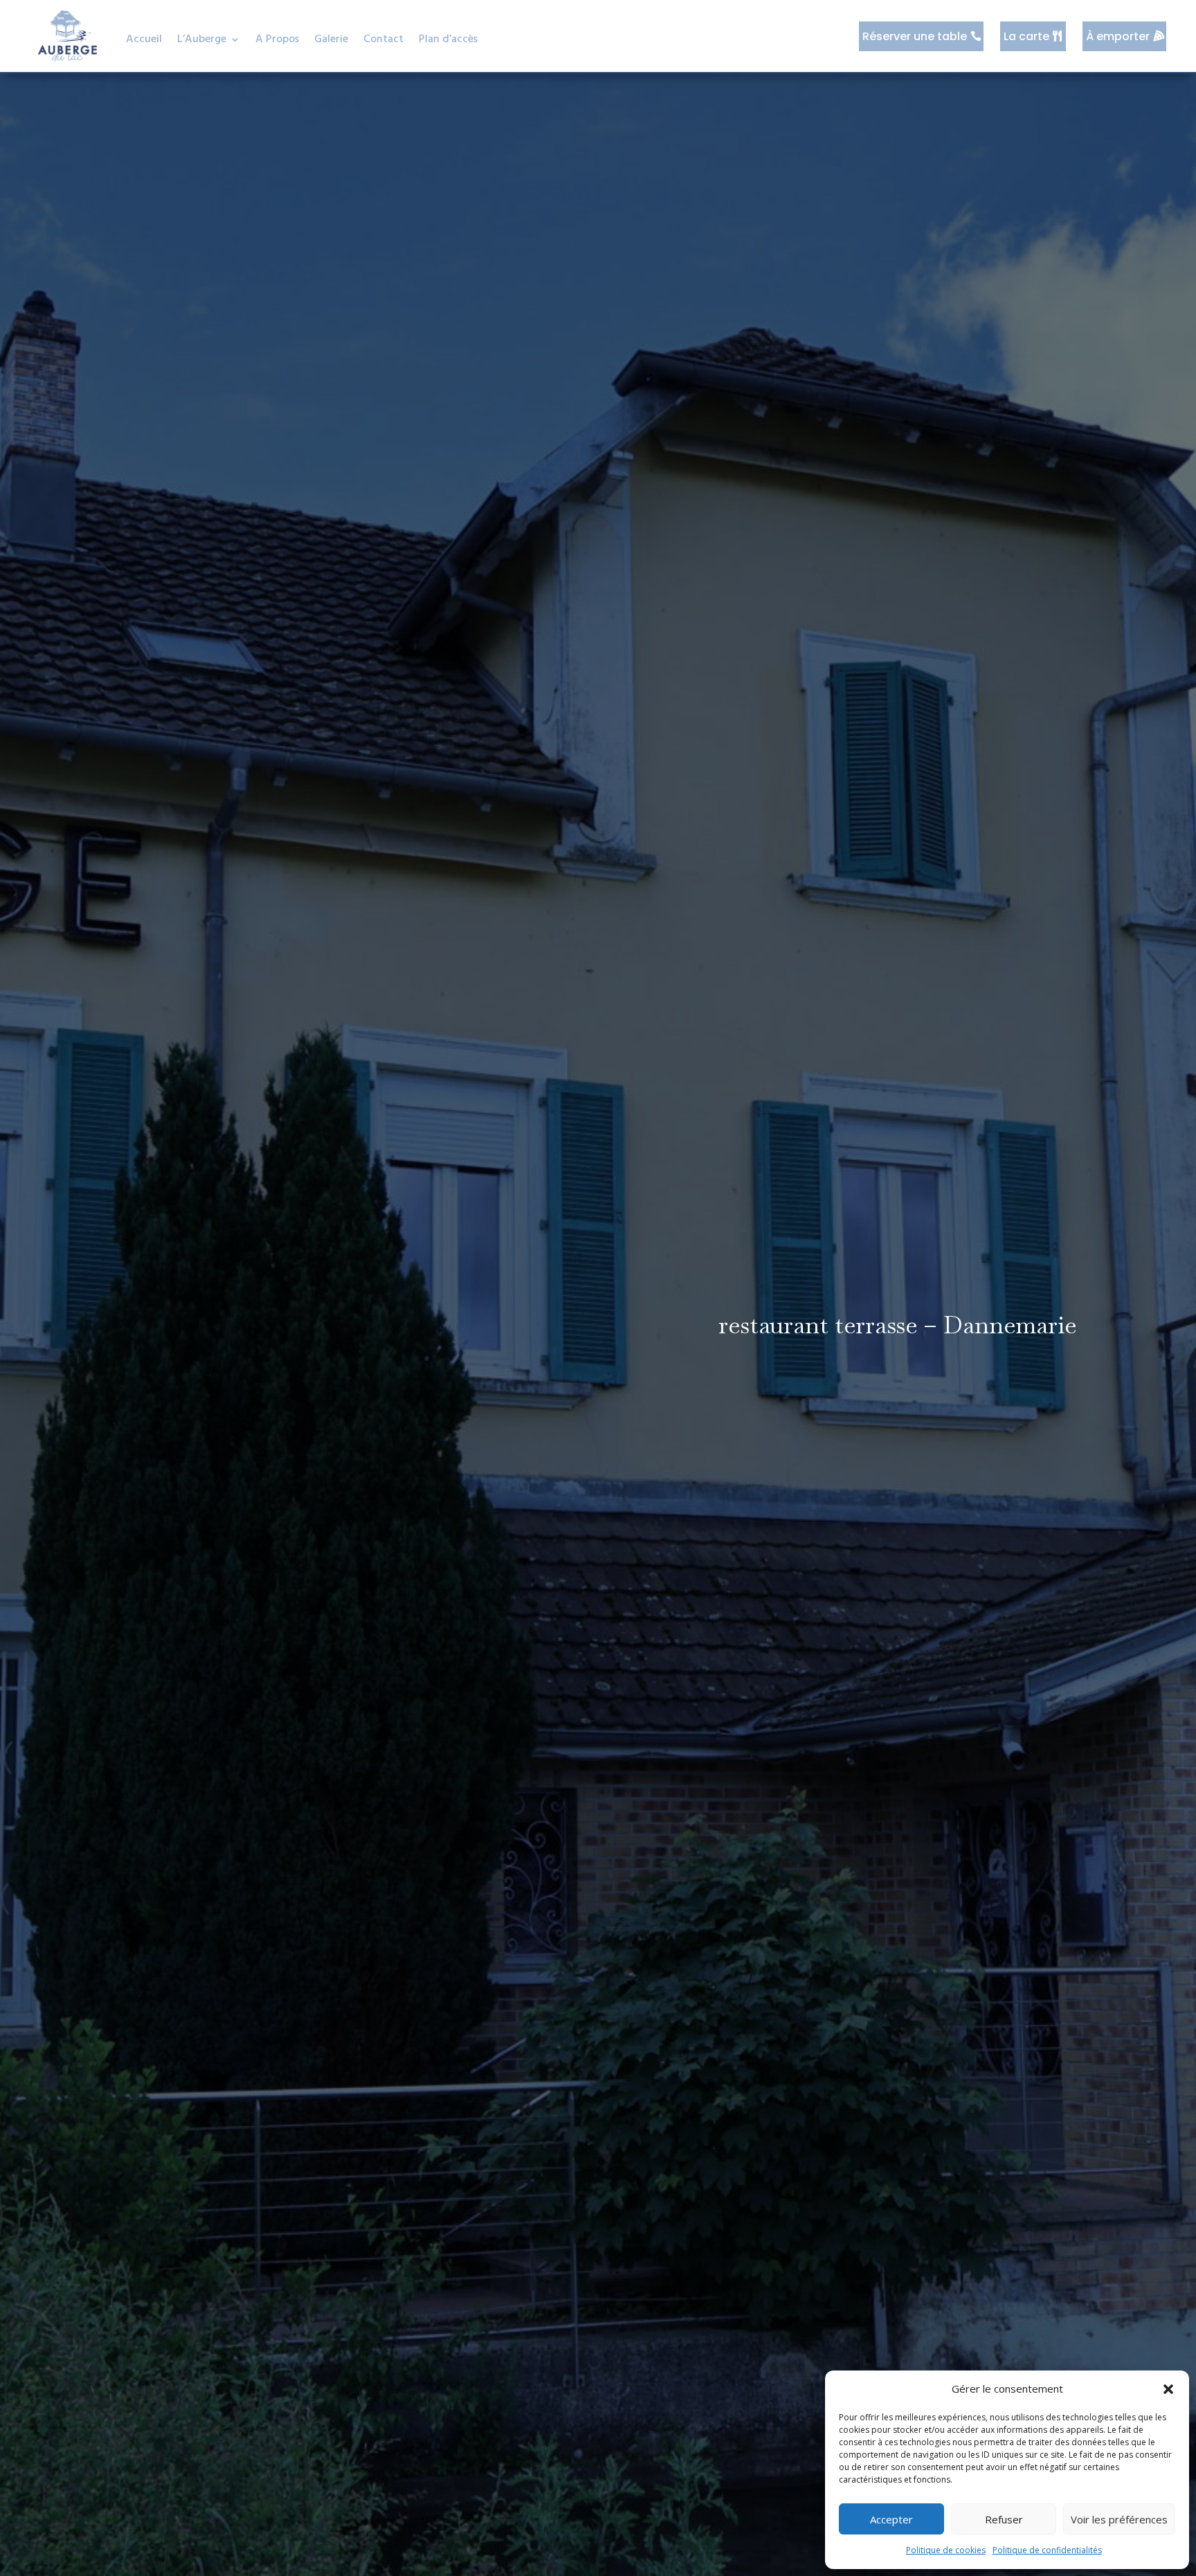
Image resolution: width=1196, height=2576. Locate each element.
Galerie (331, 39)
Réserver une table (915, 36)
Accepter (891, 2519)
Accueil (144, 39)
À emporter (1118, 36)
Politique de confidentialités (1047, 2550)
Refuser (1004, 2519)
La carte (1026, 36)
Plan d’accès (448, 39)
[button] (1168, 2389)
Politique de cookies (946, 2550)
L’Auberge (202, 39)
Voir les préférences (1119, 2519)
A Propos (277, 39)
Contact (383, 39)
